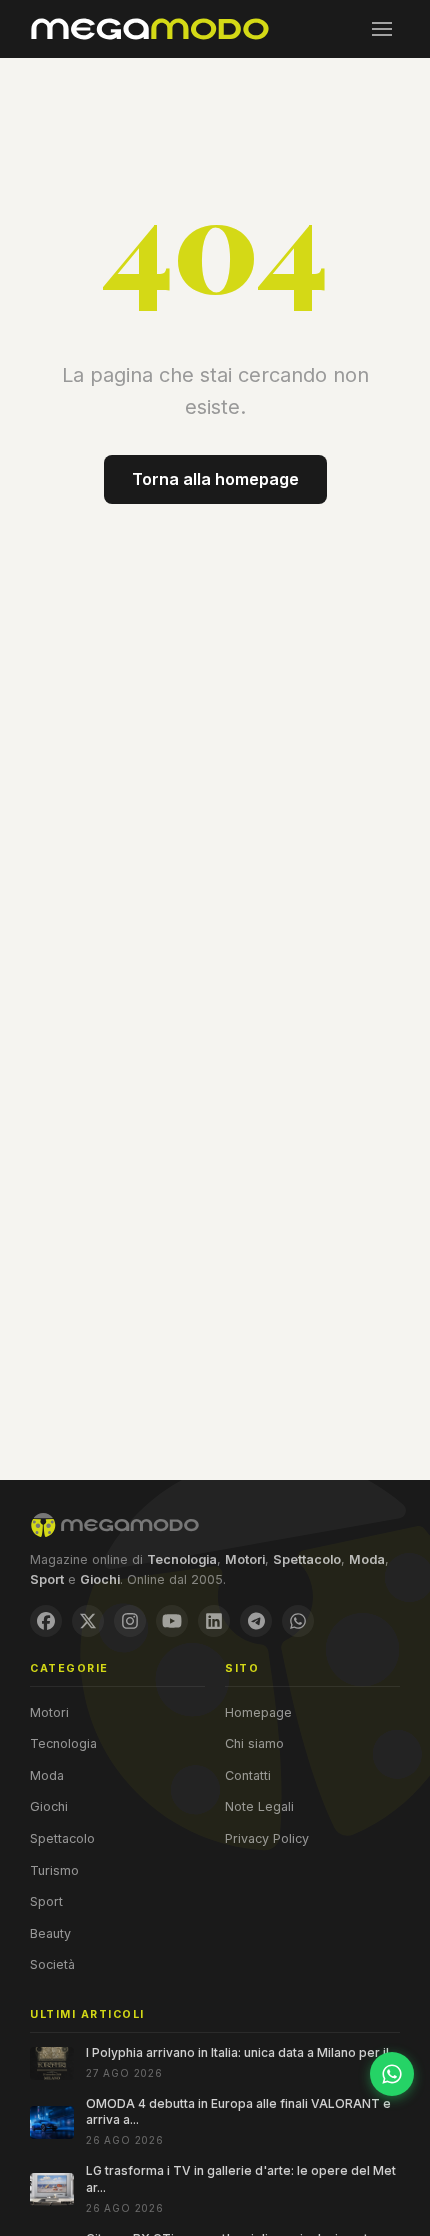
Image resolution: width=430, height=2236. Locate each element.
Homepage (258, 1712)
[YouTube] (172, 1621)
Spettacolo (62, 1838)
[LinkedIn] (214, 1621)
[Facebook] (46, 1621)
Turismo (54, 1870)
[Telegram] (256, 1621)
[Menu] (382, 29)
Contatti (248, 1775)
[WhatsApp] (298, 1621)
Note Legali (259, 1806)
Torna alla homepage (215, 479)
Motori (49, 1712)
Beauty (50, 1933)
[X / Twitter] (88, 1621)
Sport (46, 1901)
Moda (47, 1775)
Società (52, 1964)
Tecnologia (63, 1743)
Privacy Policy (267, 1838)
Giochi (49, 1806)
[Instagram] (130, 1621)
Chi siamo (254, 1743)
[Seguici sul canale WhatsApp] (392, 2074)
